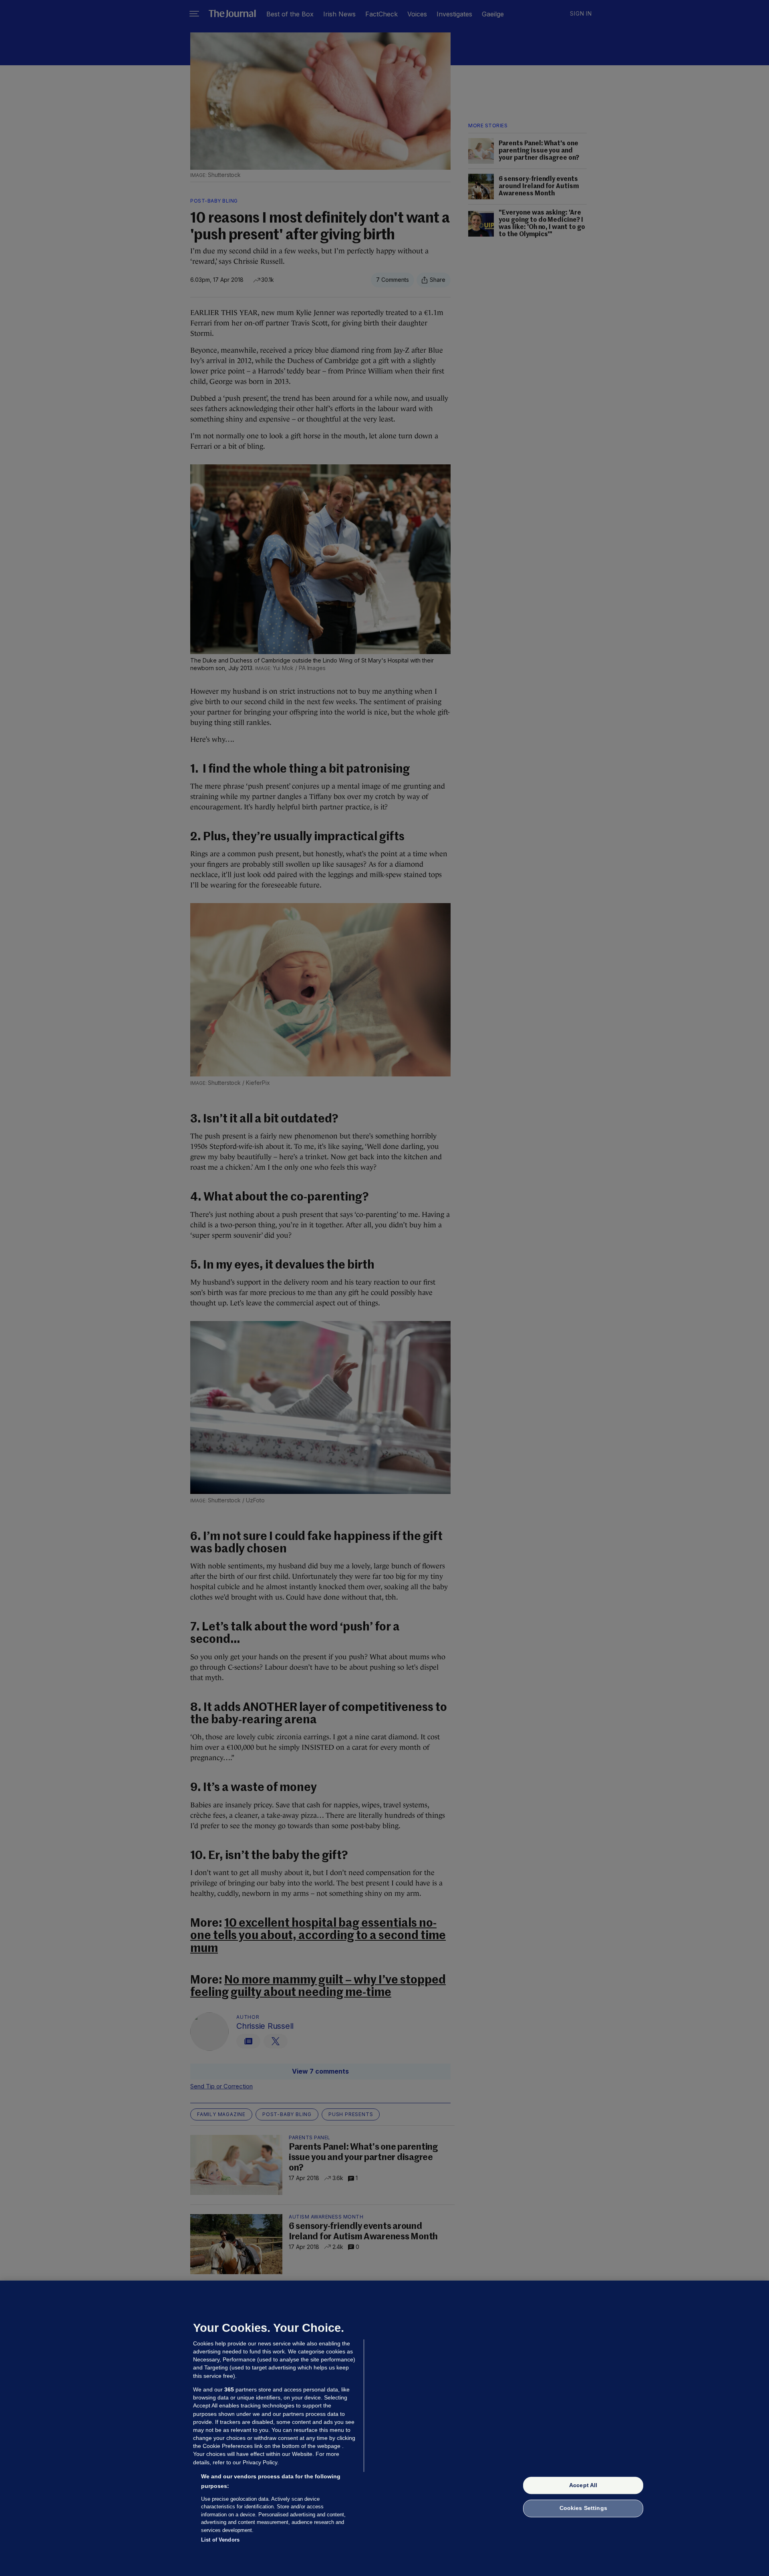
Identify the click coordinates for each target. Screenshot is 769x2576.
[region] (384, 2428)
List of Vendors (220, 2540)
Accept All (583, 2485)
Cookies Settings (583, 2508)
